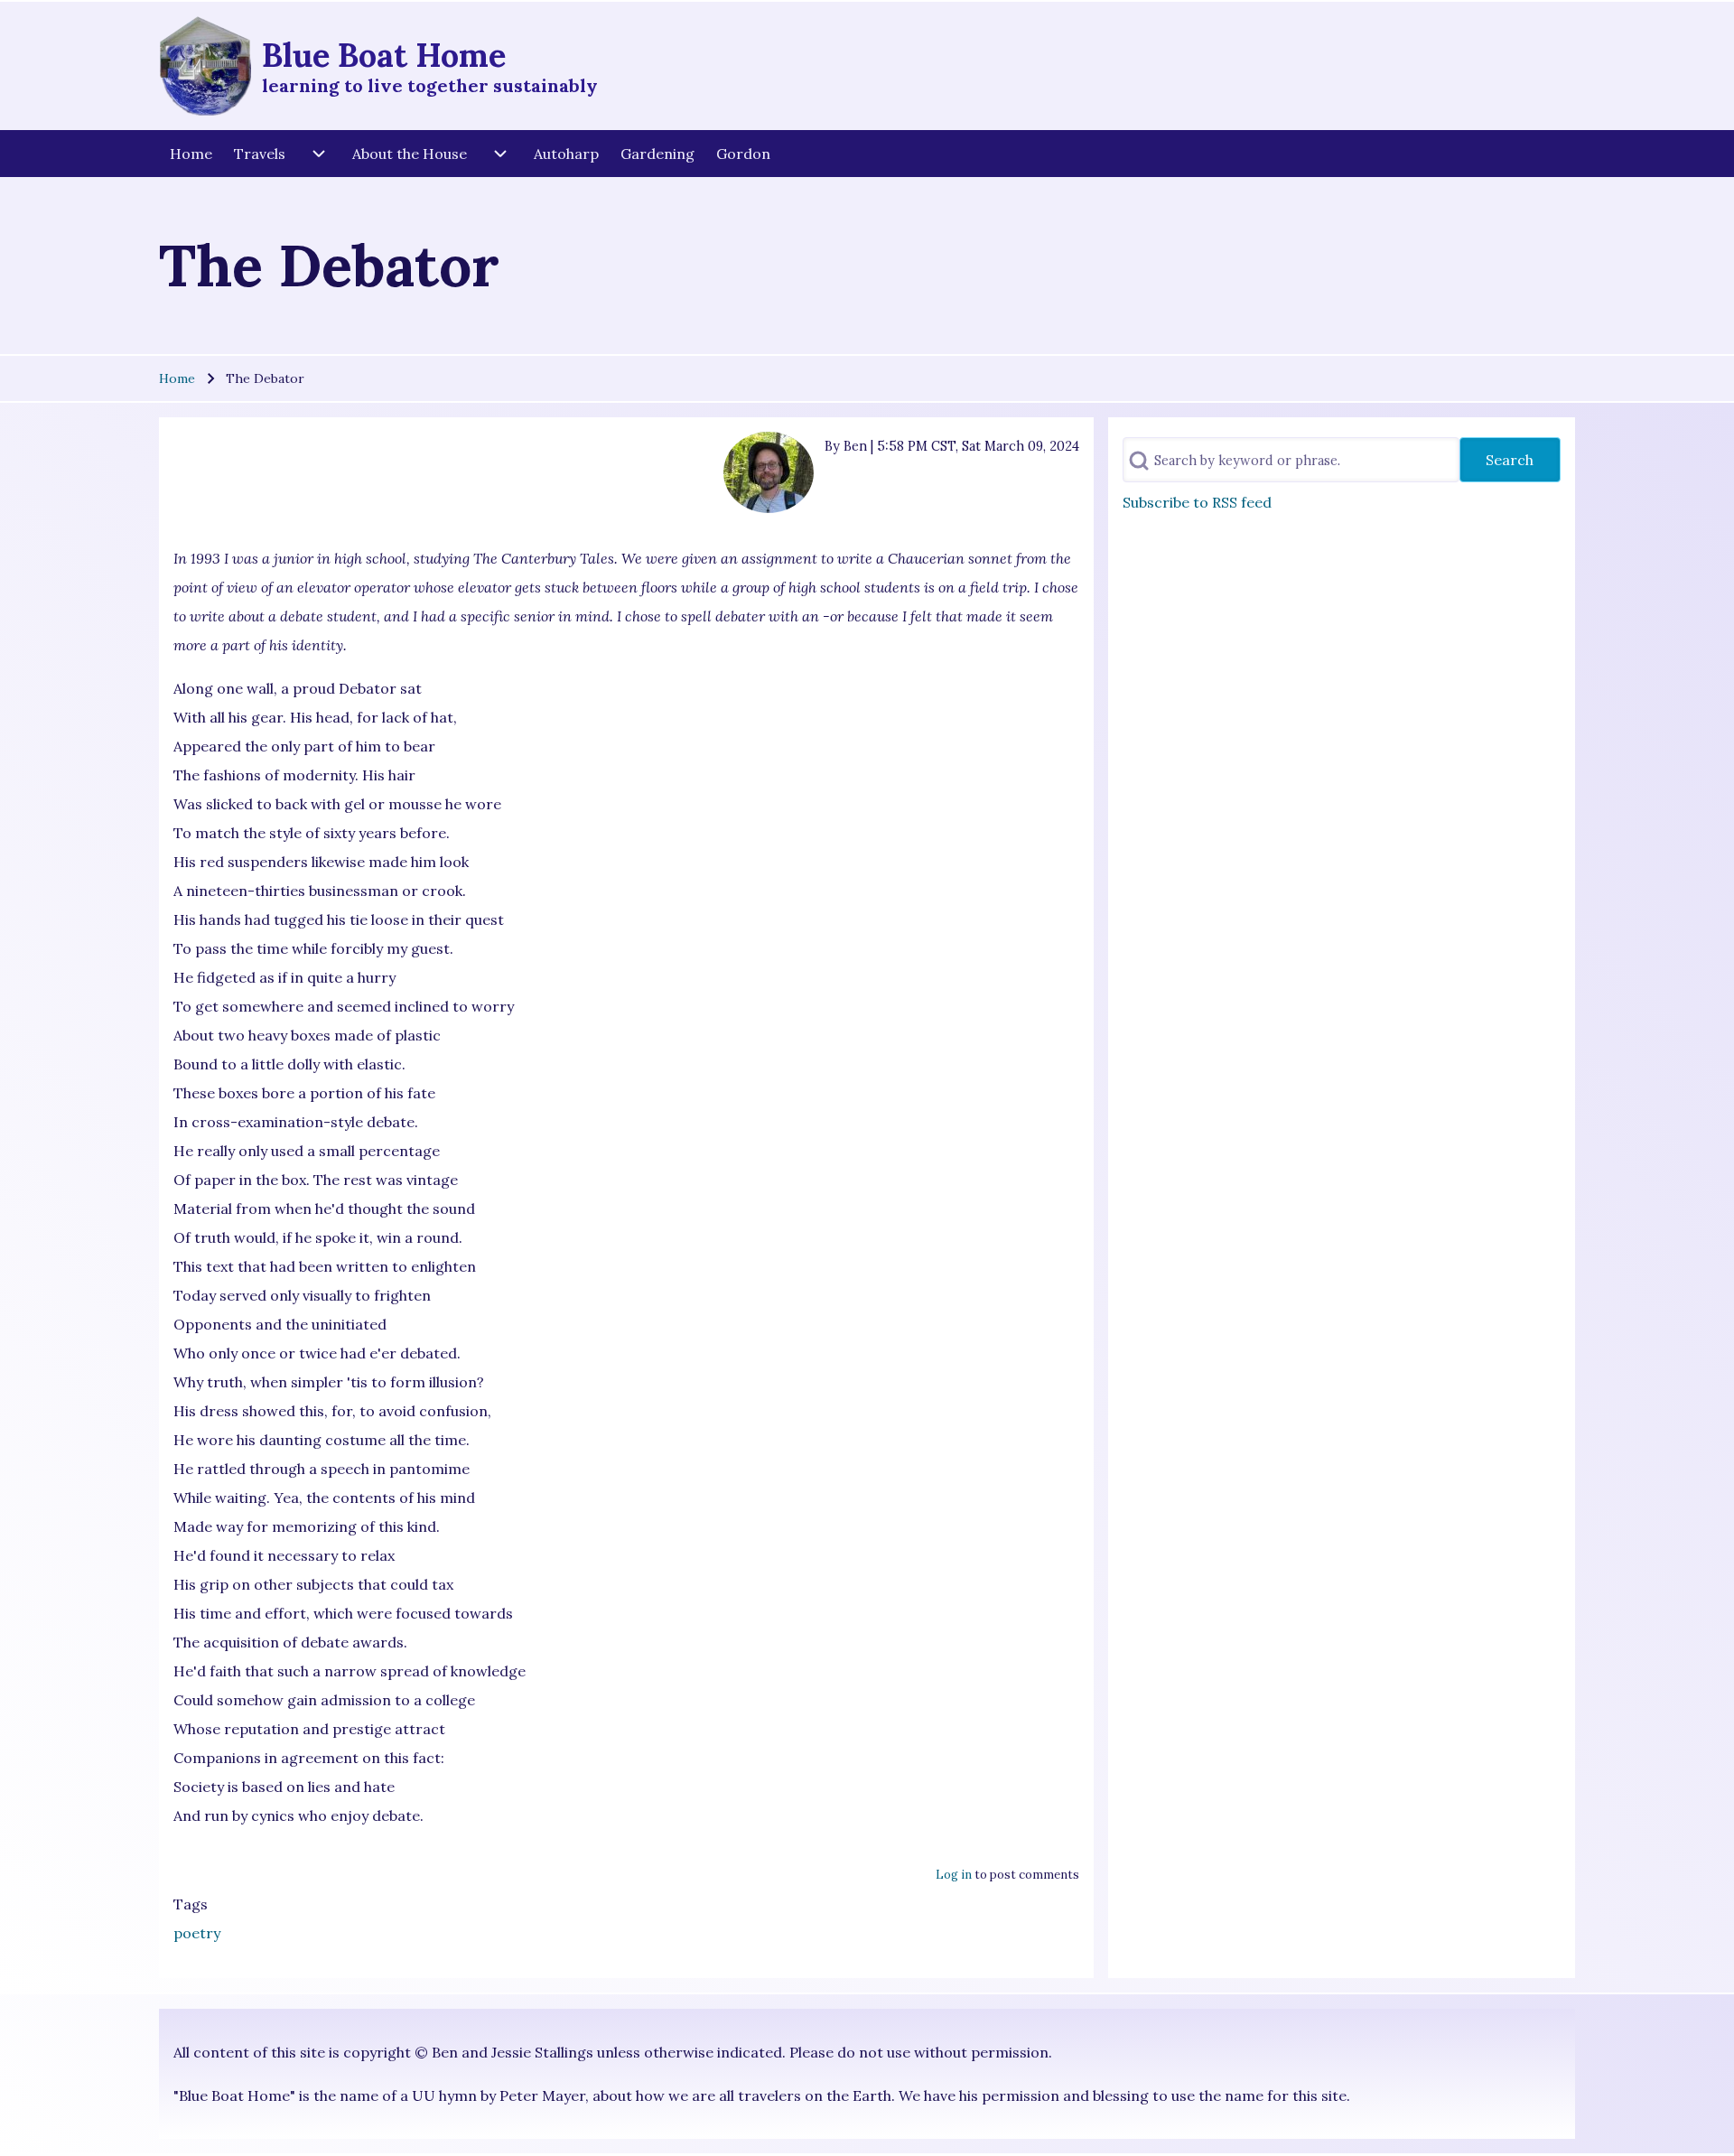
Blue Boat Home (384, 55)
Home (177, 378)
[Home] (205, 66)
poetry (197, 1933)
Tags (191, 1904)
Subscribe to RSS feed (1197, 502)
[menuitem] (191, 154)
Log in (954, 1875)
